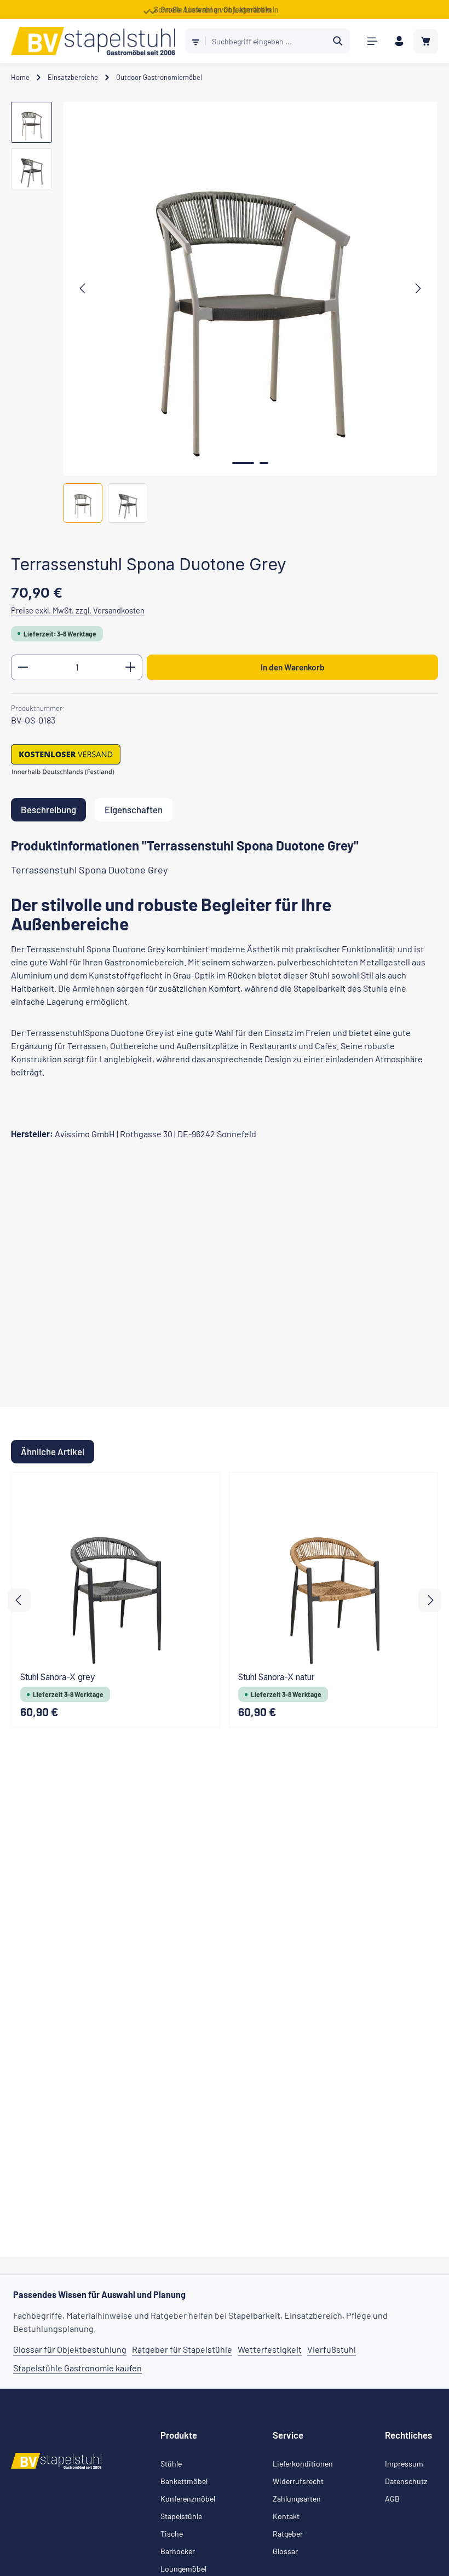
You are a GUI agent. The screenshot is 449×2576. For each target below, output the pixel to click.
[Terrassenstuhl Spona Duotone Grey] (250, 289)
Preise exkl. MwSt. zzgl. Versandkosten (78, 610)
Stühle (171, 2464)
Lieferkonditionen (303, 2464)
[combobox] (266, 41)
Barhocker (178, 2551)
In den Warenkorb (293, 667)
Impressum (404, 2464)
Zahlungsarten (297, 2499)
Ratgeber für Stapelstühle (182, 2349)
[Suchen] (338, 41)
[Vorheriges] (83, 288)
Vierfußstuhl (332, 2349)
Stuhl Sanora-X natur (276, 1677)
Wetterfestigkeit (270, 2349)
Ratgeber (288, 2534)
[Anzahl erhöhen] (131, 667)
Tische (172, 2534)
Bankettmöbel (184, 2481)
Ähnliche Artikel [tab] (53, 1451)
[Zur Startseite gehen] (93, 41)
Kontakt (286, 2516)
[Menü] (372, 41)
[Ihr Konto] (399, 41)
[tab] (48, 810)
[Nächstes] (417, 288)
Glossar (285, 2551)
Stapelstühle (181, 2516)
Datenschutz (406, 2481)
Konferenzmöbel (188, 2499)
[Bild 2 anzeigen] (128, 503)
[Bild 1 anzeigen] (83, 503)
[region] (225, 312)
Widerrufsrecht (298, 2481)
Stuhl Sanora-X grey (58, 1677)
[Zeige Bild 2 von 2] (264, 463)
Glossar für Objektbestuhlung (70, 2349)
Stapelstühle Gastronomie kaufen (77, 2368)
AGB (392, 2499)
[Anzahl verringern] (23, 667)
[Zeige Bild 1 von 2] (243, 463)
